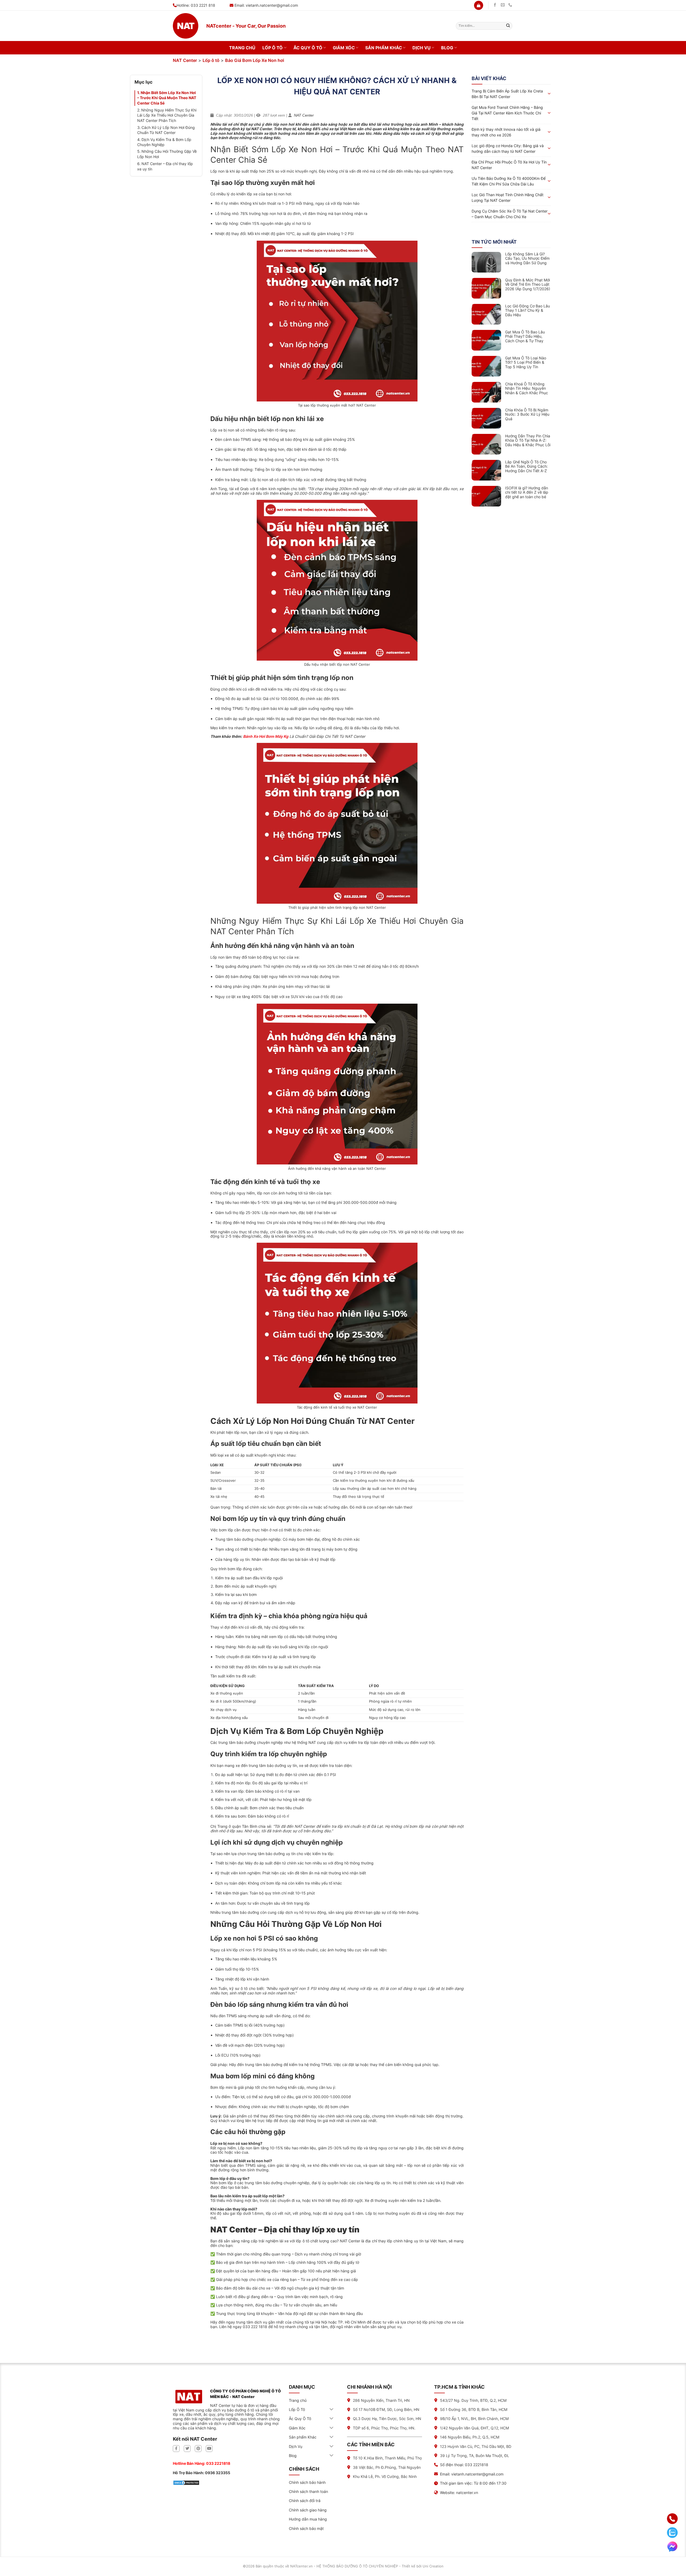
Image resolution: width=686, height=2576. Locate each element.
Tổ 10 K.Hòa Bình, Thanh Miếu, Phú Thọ (387, 2458)
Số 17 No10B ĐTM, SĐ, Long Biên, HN (386, 2409)
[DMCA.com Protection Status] (186, 2482)
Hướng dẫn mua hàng (308, 2519)
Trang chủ (242, 48)
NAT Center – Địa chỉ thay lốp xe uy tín (165, 166)
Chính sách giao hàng (308, 2510)
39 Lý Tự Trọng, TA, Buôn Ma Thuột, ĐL (475, 2456)
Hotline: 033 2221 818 (196, 5)
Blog (447, 48)
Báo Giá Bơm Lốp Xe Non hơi (255, 60)
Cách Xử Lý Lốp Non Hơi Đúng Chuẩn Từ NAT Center (166, 130)
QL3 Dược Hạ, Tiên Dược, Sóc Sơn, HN (387, 2419)
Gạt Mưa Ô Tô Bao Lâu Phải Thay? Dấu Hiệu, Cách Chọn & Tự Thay (525, 337)
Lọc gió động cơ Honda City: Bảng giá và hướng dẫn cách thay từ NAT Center (508, 148)
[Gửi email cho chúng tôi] (503, 5)
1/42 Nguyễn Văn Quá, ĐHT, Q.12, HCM (474, 2428)
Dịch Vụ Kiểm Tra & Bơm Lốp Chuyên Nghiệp (164, 142)
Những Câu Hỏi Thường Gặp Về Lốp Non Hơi (167, 154)
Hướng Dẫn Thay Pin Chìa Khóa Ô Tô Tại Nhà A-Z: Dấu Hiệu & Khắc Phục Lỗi (528, 441)
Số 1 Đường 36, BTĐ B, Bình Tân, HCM (474, 2409)
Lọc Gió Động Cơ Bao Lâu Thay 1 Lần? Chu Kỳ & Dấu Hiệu (527, 311)
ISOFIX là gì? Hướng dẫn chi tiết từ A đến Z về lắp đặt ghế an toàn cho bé (527, 493)
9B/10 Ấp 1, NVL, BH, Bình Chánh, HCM (474, 2419)
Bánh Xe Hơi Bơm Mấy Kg (266, 736)
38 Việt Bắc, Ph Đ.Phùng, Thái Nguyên (387, 2467)
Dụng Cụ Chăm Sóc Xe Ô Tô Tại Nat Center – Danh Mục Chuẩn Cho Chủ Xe (510, 214)
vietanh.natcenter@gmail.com (272, 5)
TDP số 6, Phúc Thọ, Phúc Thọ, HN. (384, 2428)
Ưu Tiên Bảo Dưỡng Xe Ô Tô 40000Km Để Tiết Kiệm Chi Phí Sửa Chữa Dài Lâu (509, 181)
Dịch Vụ (422, 48)
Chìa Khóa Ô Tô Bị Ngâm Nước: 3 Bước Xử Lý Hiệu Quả (527, 415)
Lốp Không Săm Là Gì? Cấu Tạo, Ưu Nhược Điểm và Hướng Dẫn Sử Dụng (527, 259)
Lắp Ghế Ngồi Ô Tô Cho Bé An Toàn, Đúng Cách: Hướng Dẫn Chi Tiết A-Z (526, 467)
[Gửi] (508, 26)
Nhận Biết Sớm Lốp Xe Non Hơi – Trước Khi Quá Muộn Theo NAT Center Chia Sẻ (167, 98)
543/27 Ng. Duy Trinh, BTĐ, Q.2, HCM (473, 2400)
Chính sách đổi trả (305, 2501)
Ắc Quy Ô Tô (308, 48)
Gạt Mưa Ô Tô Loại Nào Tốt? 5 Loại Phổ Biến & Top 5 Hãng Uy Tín (526, 363)
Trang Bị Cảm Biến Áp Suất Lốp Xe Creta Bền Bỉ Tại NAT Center (507, 94)
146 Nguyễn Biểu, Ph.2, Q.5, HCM (470, 2437)
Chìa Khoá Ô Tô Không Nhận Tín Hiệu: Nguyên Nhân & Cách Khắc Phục (527, 389)
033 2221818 (218, 2463)
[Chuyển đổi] (332, 2410)
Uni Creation (433, 2566)
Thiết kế (409, 2566)
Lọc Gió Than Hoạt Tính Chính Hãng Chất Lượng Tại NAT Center (508, 198)
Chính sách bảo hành (307, 2482)
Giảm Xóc (344, 48)
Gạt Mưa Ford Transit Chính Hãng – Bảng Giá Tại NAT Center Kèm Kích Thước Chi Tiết (507, 113)
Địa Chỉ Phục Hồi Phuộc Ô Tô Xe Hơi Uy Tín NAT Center (509, 165)
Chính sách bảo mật (306, 2528)
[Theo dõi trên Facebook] (495, 5)
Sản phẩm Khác (384, 48)
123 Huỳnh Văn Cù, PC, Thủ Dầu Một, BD (476, 2446)
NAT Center (185, 60)
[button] (479, 5)
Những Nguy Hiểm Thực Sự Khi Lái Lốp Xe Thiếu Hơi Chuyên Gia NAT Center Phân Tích (167, 115)
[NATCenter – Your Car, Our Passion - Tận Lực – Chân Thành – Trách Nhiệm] (186, 26)
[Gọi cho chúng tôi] (510, 5)
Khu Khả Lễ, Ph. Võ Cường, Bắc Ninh (385, 2476)
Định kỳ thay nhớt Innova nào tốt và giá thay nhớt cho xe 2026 (506, 132)
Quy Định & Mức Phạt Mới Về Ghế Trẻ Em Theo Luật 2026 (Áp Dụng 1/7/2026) (528, 285)
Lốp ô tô (211, 60)
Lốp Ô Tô (273, 48)
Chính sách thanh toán (308, 2491)
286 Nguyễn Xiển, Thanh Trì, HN (381, 2400)
